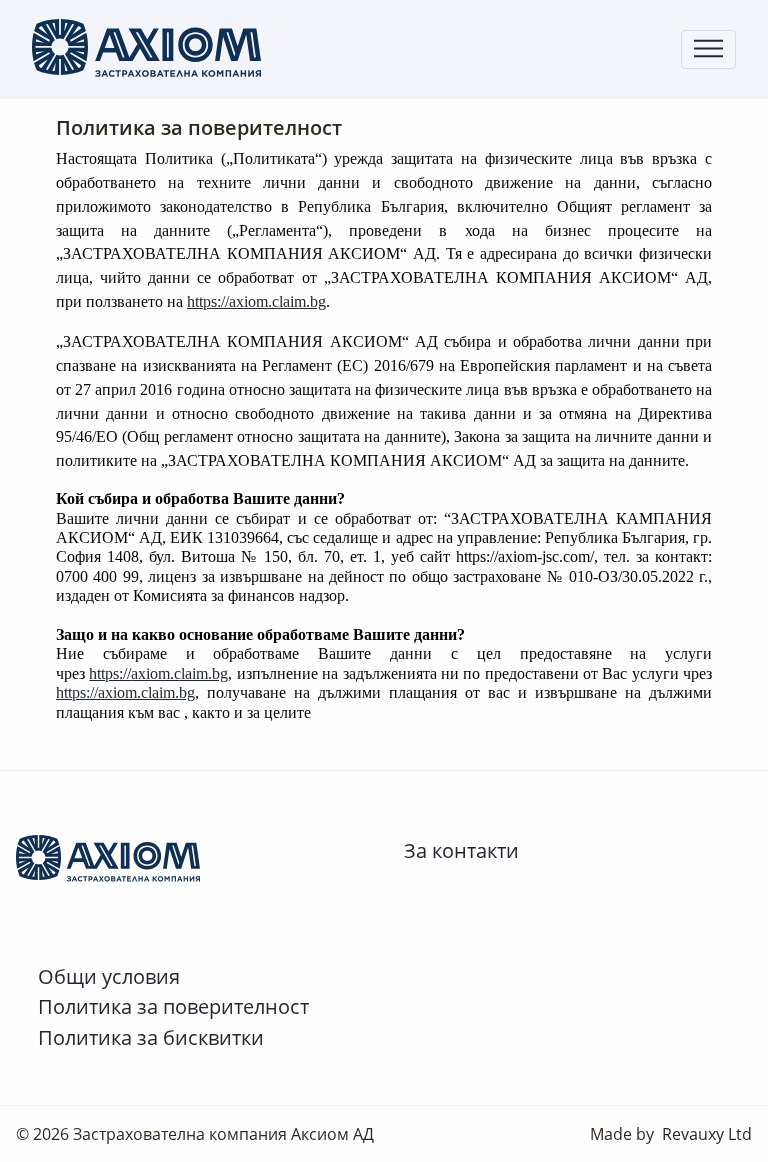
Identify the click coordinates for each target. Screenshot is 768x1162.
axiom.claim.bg (277, 301)
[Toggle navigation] (708, 49)
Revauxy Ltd (707, 1134)
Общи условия (109, 976)
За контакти (461, 850)
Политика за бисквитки (151, 1037)
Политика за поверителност (173, 1006)
